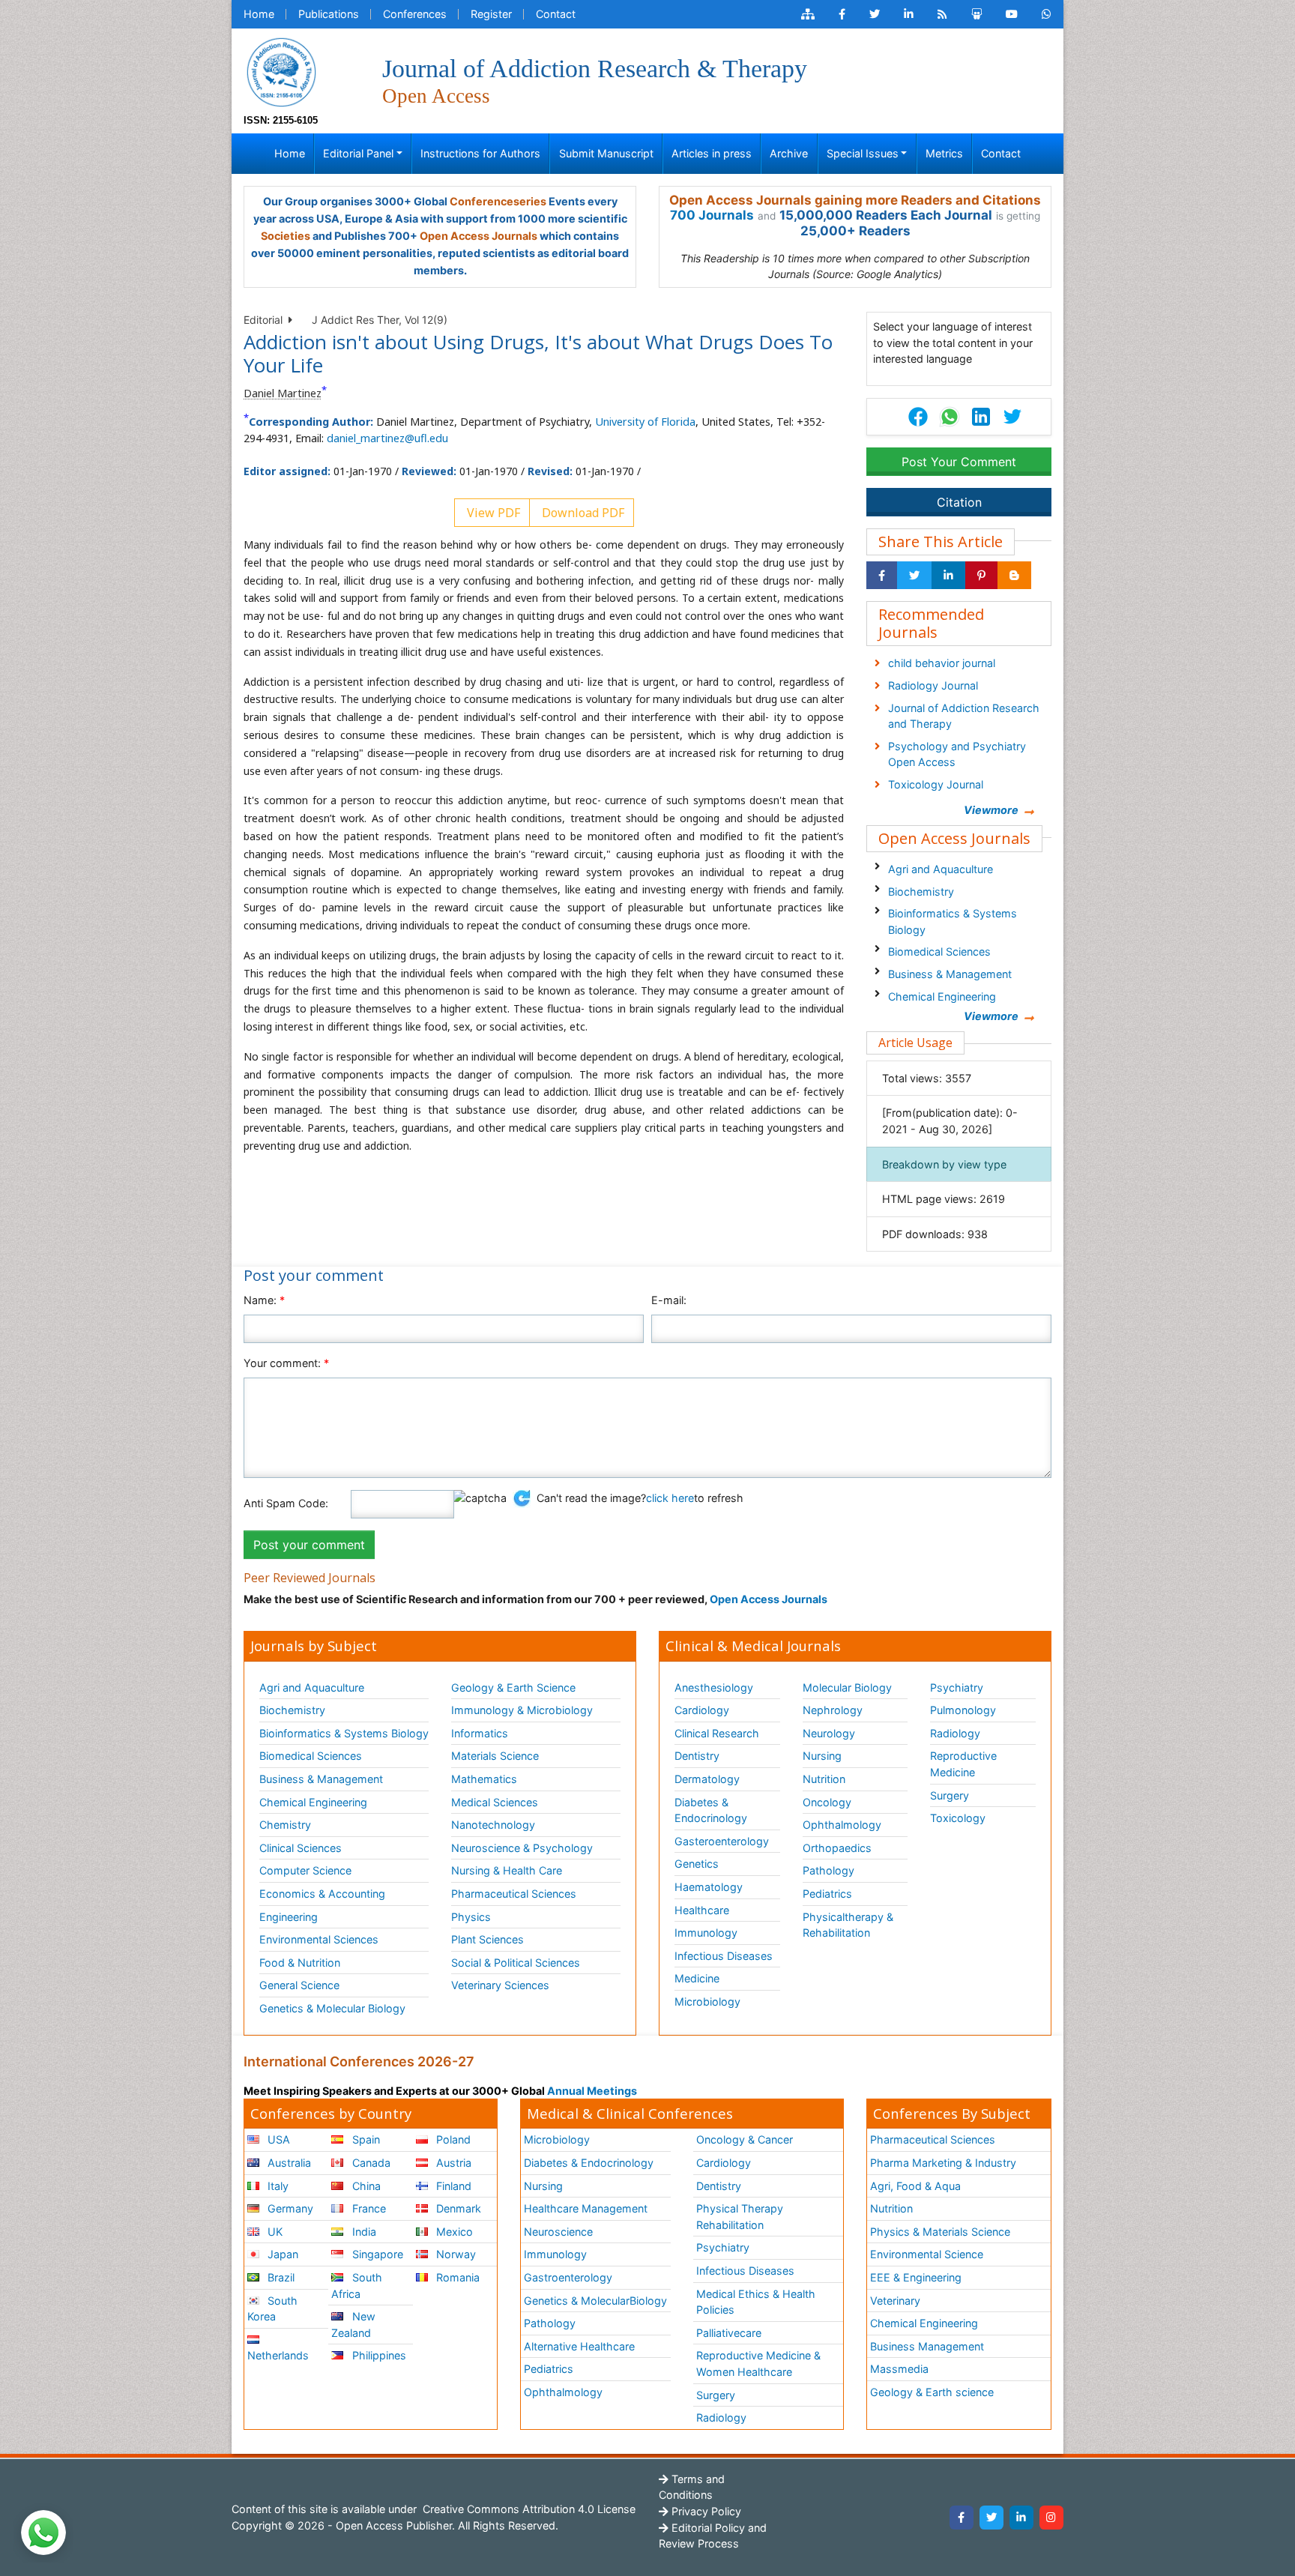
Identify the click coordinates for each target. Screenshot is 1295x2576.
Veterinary (895, 2301)
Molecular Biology (847, 1687)
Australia (288, 2163)
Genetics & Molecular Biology (332, 2008)
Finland (452, 2186)
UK (274, 2232)
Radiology (955, 1733)
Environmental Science (927, 2254)
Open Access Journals (479, 236)
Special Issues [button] (863, 153)
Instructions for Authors (480, 153)
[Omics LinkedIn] (909, 14)
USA (277, 2139)
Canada (370, 2163)
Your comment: (286, 1363)
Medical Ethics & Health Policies (756, 2302)
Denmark (457, 2208)
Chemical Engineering (942, 996)
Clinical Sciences (301, 1848)
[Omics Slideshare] (976, 14)
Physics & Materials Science (940, 2232)
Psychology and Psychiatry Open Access (957, 754)
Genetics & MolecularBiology (595, 2301)
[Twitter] (991, 2518)
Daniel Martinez (283, 393)
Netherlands (278, 2355)
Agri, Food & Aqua (915, 2186)
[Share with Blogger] (1014, 576)
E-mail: (669, 1300)
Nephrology (833, 1710)
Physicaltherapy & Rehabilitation (848, 1925)
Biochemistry (921, 892)
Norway (455, 2254)
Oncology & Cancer (745, 2139)
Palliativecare (729, 2333)
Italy (277, 2186)
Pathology (828, 1870)
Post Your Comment (959, 462)
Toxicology (958, 1818)
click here (670, 1498)
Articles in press (712, 153)
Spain (365, 2139)
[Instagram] (1051, 2518)
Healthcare (702, 1910)
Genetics (697, 1864)
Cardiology (702, 1710)
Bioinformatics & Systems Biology (953, 921)
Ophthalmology (842, 1825)
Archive (789, 153)
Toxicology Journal (936, 784)
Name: (264, 1300)
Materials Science (495, 1756)
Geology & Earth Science (513, 1687)
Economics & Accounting (322, 1894)
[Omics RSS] (942, 14)
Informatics (480, 1733)
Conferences (415, 14)
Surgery (950, 1795)
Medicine (697, 1978)
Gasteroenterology (722, 1841)
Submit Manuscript (606, 153)
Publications (329, 14)
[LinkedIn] (1021, 2518)
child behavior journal (942, 663)
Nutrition (824, 1779)
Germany (289, 2208)
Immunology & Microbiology (522, 1710)
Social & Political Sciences (516, 1963)
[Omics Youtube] (1012, 14)
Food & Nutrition (300, 1963)
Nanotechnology (493, 1825)
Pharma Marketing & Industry (943, 2163)
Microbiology (707, 2002)
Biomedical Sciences (939, 951)
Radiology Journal (933, 685)
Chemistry (285, 1825)
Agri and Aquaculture (941, 869)
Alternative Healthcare (579, 2346)
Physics (471, 1917)
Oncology (827, 1802)
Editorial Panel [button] (358, 153)
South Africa (356, 2286)
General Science (299, 1985)
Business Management (927, 2346)
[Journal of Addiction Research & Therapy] (281, 71)
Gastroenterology (568, 2277)
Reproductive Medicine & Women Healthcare (758, 2364)
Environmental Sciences (319, 1939)
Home (259, 14)
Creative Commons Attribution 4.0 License (528, 2509)
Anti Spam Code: (286, 1503)
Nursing (822, 1756)
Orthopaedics (837, 1848)
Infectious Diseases (724, 1956)
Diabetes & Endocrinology (711, 1810)
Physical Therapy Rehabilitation (740, 2217)
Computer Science (305, 1870)
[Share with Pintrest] (981, 576)
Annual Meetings (592, 2091)
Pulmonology (963, 1710)
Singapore (376, 2254)
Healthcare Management (586, 2208)
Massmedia (899, 2369)
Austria (452, 2163)
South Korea (272, 2309)
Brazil (280, 2277)
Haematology (709, 1887)
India (363, 2232)
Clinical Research (717, 1733)
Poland (452, 2139)
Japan (281, 2254)
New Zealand (353, 2325)
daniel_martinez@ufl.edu (387, 438)
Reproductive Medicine (963, 1764)
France (368, 2208)
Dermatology (707, 1779)
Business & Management (950, 974)
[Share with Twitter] (914, 576)
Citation (959, 502)
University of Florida (645, 422)
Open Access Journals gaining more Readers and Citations (855, 200)
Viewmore (991, 810)
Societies (286, 236)
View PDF (492, 513)
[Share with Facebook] (882, 576)
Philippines (378, 2355)
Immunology (706, 1933)
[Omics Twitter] (875, 14)
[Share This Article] (949, 417)
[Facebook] (962, 2518)
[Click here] (808, 14)
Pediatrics (827, 1894)
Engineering (289, 1917)
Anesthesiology (714, 1687)
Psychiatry (957, 1687)
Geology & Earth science (932, 2392)
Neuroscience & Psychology (522, 1848)
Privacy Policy (705, 2511)
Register (491, 14)
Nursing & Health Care (507, 1870)
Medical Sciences (495, 1802)
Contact (556, 14)
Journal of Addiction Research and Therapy (964, 716)
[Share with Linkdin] (948, 576)
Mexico (453, 2232)
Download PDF (582, 513)
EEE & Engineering (916, 2277)
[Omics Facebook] (842, 14)
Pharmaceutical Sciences (514, 1894)
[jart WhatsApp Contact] (1047, 14)
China (365, 2186)
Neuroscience (558, 2232)
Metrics (944, 153)
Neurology (829, 1733)
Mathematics (484, 1779)
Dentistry (697, 1756)
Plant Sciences (487, 1939)
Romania (456, 2277)
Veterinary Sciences (500, 1985)
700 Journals (712, 215)
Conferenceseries (498, 201)
